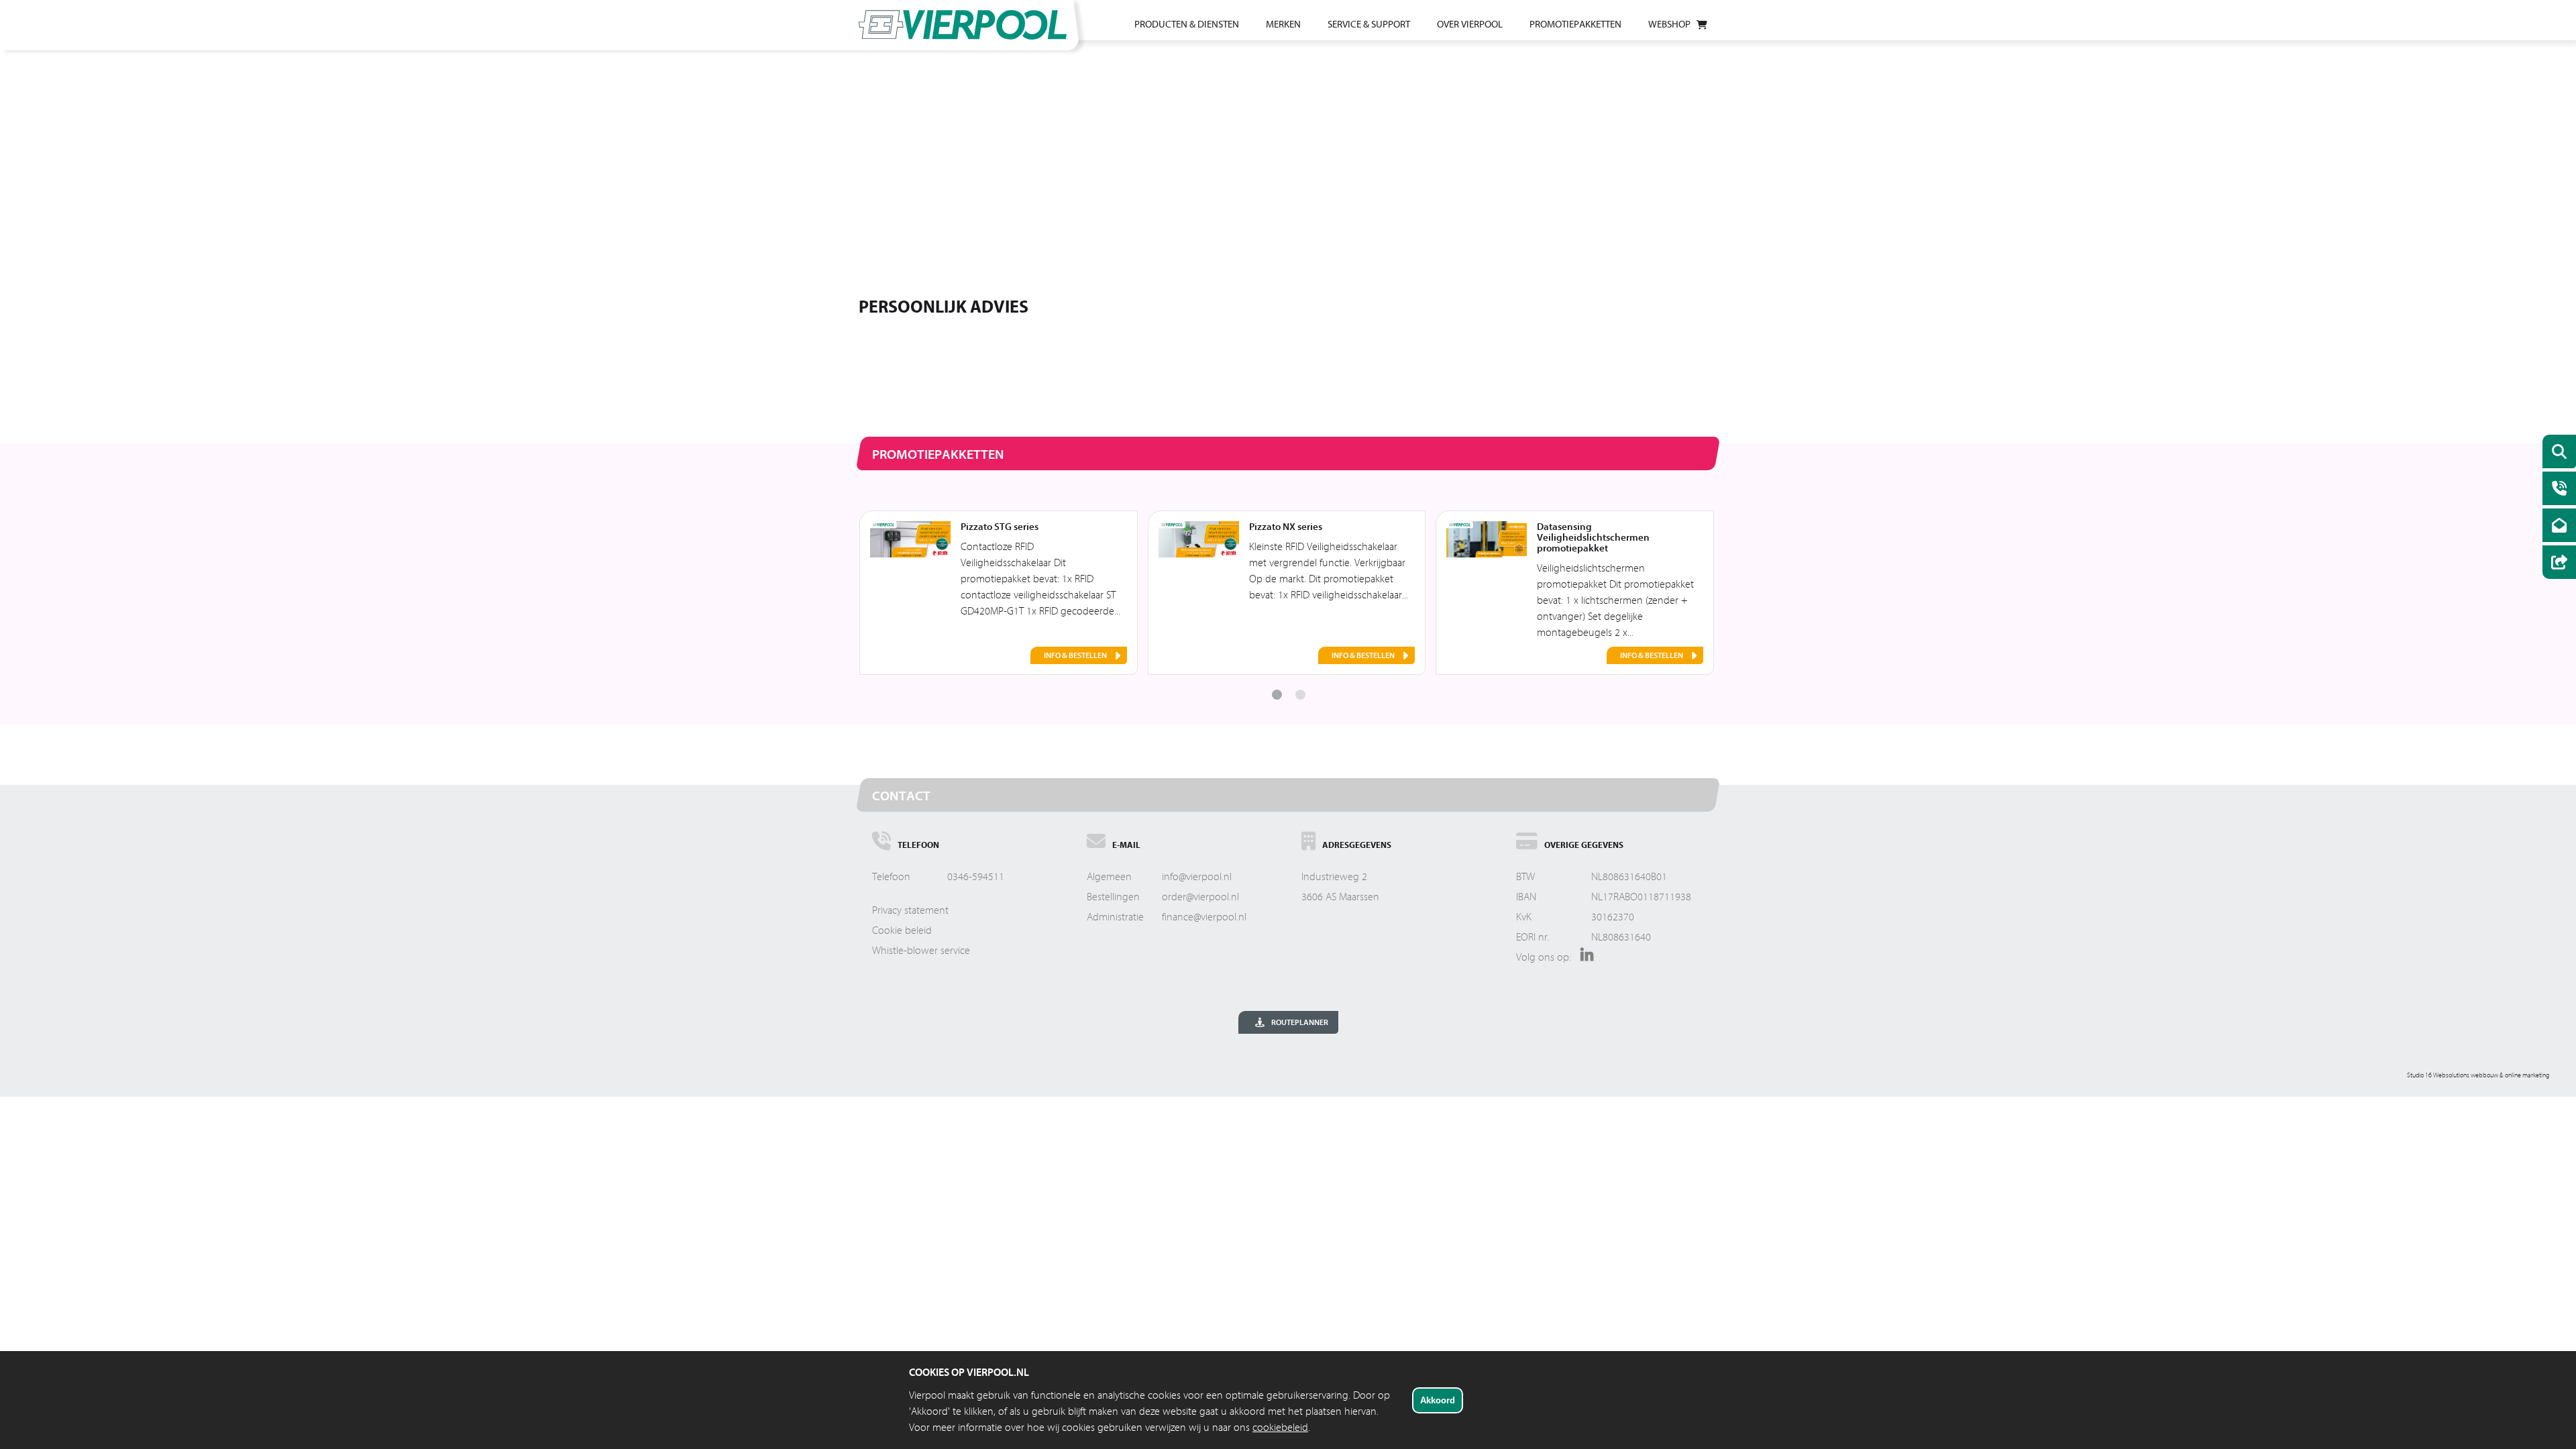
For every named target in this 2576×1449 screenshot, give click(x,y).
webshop (1669, 24)
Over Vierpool (1470, 24)
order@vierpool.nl (1200, 897)
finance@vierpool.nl (1204, 917)
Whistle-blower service (921, 951)
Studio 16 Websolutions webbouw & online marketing (2478, 1075)
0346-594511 (976, 877)
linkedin (1584, 959)
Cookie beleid (902, 930)
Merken (1283, 24)
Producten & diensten (1187, 24)
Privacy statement (910, 910)
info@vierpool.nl (1197, 877)
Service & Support (1369, 24)
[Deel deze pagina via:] (2556, 564)
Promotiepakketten (1575, 24)
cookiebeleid (1280, 1428)
